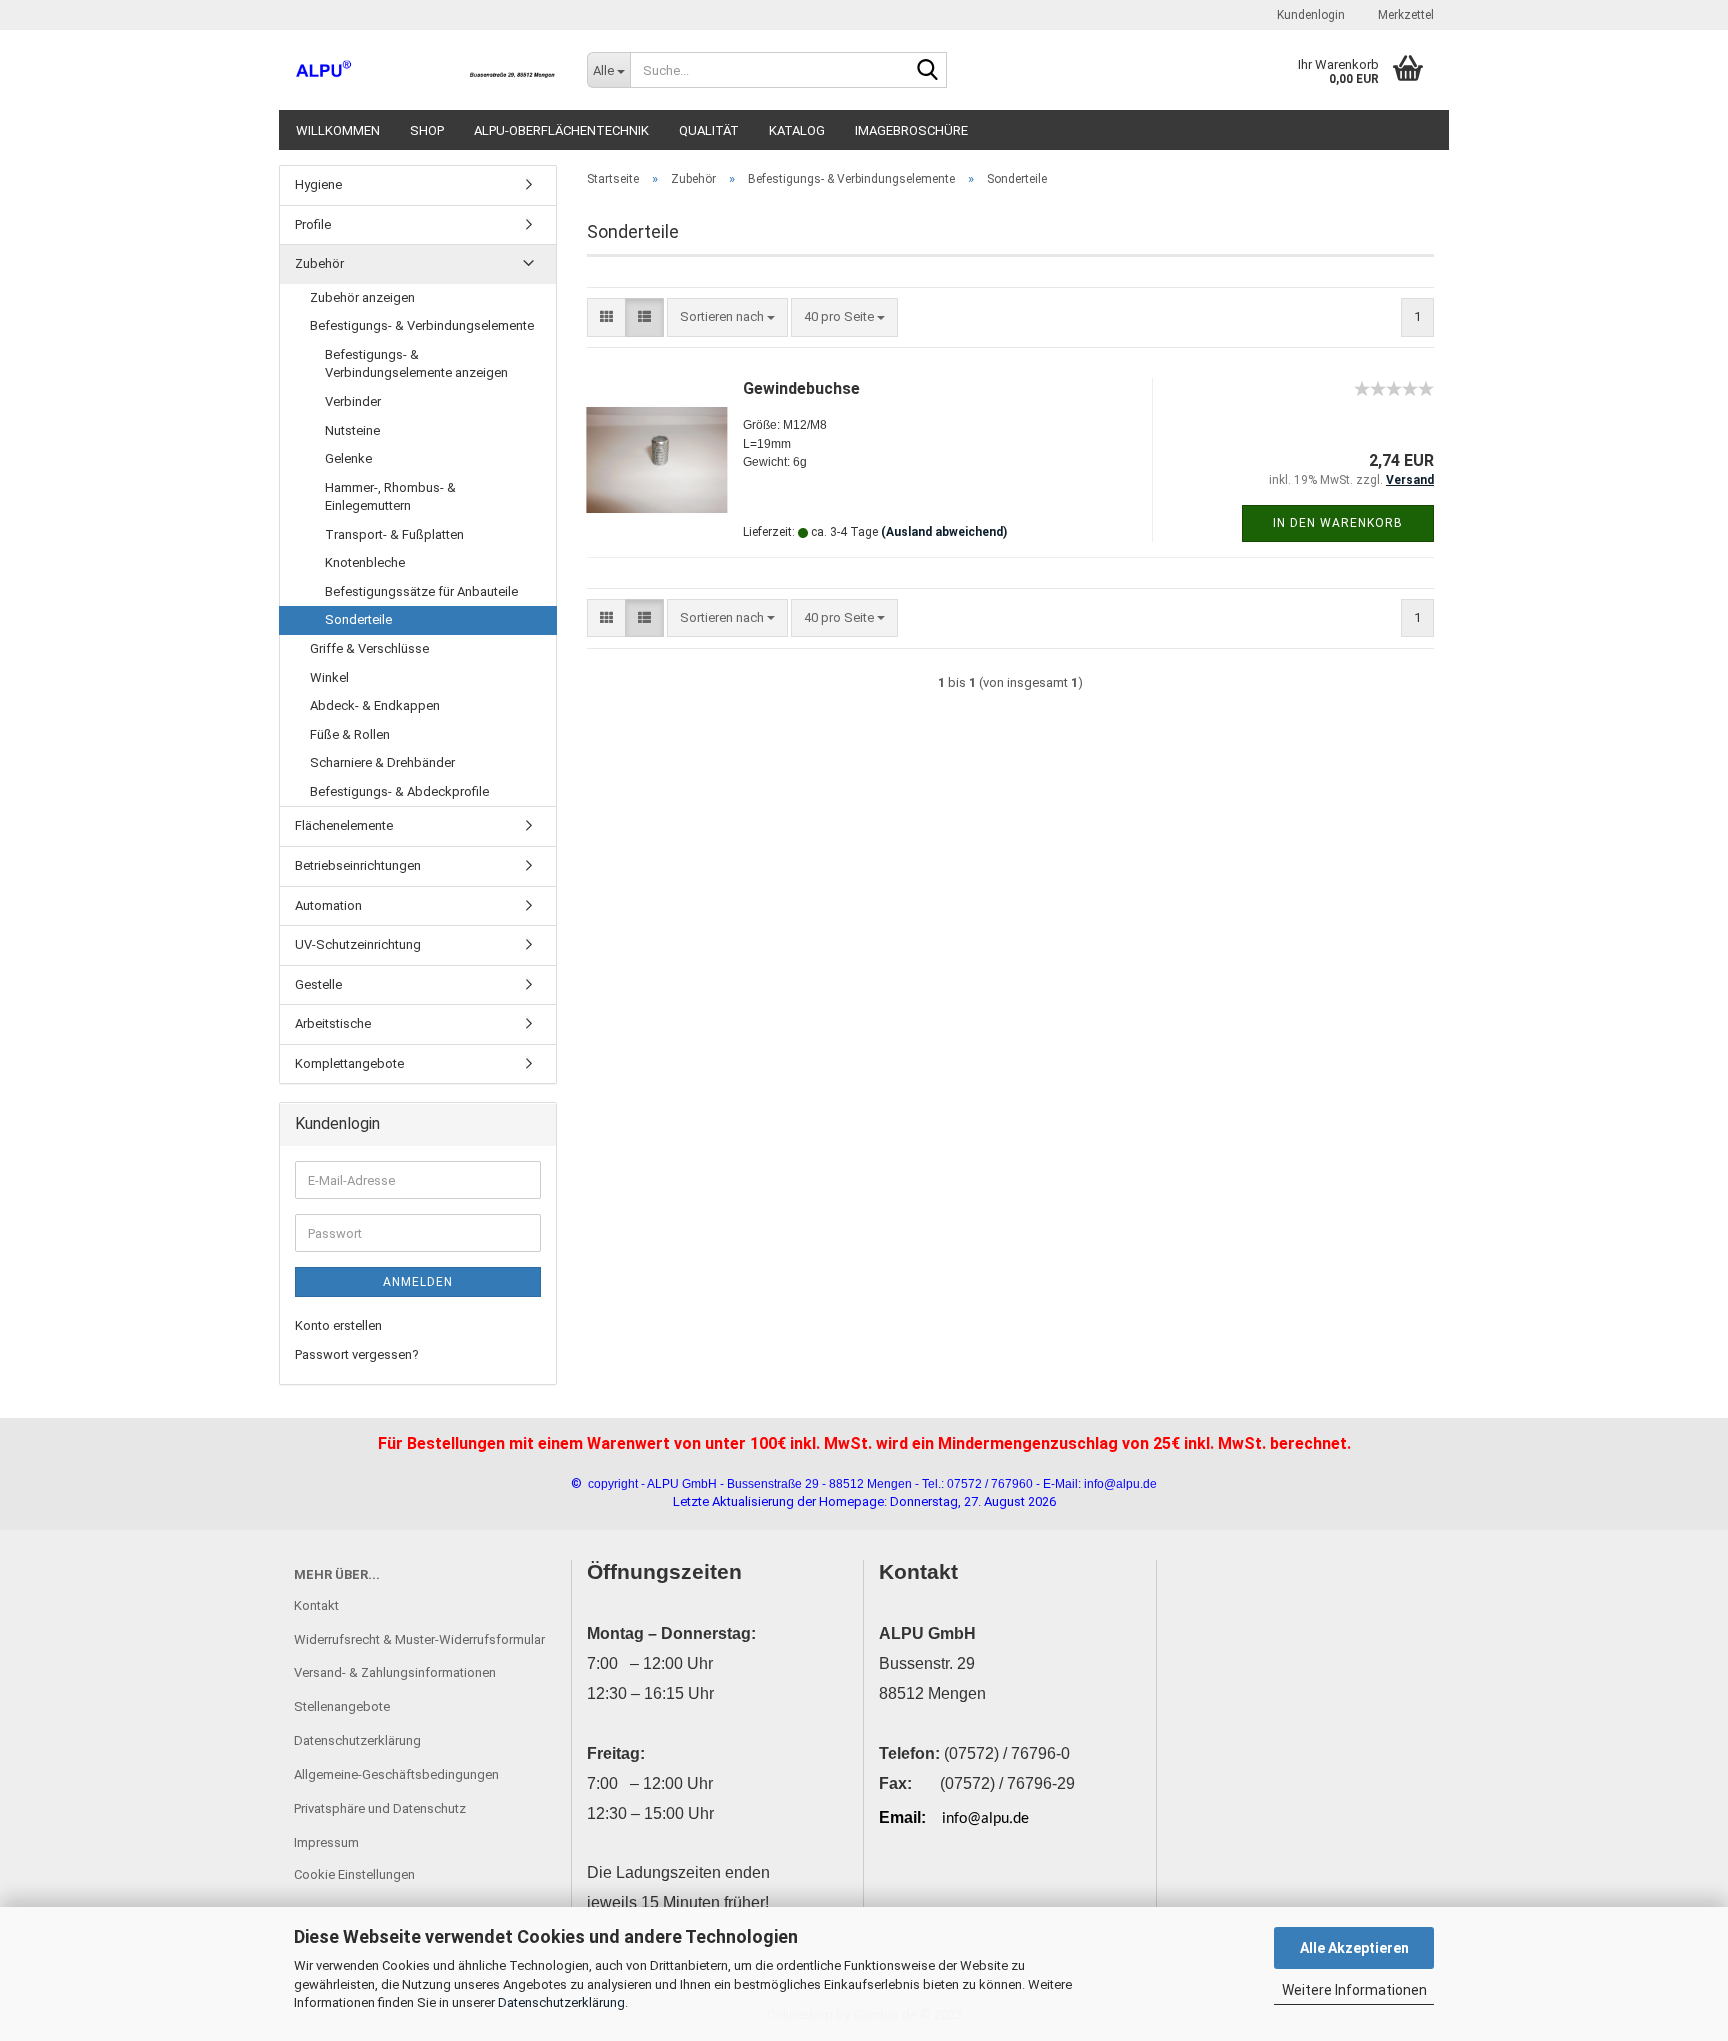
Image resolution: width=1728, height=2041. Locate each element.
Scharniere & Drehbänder (382, 762)
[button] (606, 317)
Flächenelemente (344, 825)
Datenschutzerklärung (561, 2002)
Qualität (709, 130)
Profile (313, 224)
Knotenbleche (365, 562)
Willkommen (338, 130)
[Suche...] (928, 71)
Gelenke (348, 458)
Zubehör (319, 263)
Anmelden (418, 1282)
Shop (427, 130)
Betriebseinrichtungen (358, 865)
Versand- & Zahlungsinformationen (395, 1672)
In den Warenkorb (1338, 523)
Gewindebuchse (801, 388)
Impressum (326, 1842)
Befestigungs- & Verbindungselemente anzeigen (416, 364)
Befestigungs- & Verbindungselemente (422, 325)
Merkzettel (1404, 15)
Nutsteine (352, 430)
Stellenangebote (342, 1706)
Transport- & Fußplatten (394, 534)
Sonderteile (358, 619)
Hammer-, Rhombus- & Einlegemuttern (390, 497)
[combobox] (727, 317)
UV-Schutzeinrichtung (358, 944)
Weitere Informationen (1354, 1990)
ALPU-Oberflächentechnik (561, 130)
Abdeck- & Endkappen (375, 705)
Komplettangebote (349, 1063)
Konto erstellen (338, 1325)
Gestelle (318, 984)
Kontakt (316, 1605)
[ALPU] (425, 70)
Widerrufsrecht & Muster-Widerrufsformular (419, 1639)
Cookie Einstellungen (354, 1874)
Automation (328, 905)
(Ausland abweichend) (944, 532)
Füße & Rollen (350, 734)
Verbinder (353, 401)
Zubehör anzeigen (362, 297)
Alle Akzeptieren (1354, 1948)
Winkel (329, 677)
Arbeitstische (333, 1023)
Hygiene (318, 184)
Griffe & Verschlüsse (369, 648)
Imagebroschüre (911, 130)
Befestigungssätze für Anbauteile (421, 591)
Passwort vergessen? (357, 1354)
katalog (797, 130)
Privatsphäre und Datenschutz (380, 1808)
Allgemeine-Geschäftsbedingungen (396, 1774)
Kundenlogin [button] (1309, 15)
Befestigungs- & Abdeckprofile (399, 791)
